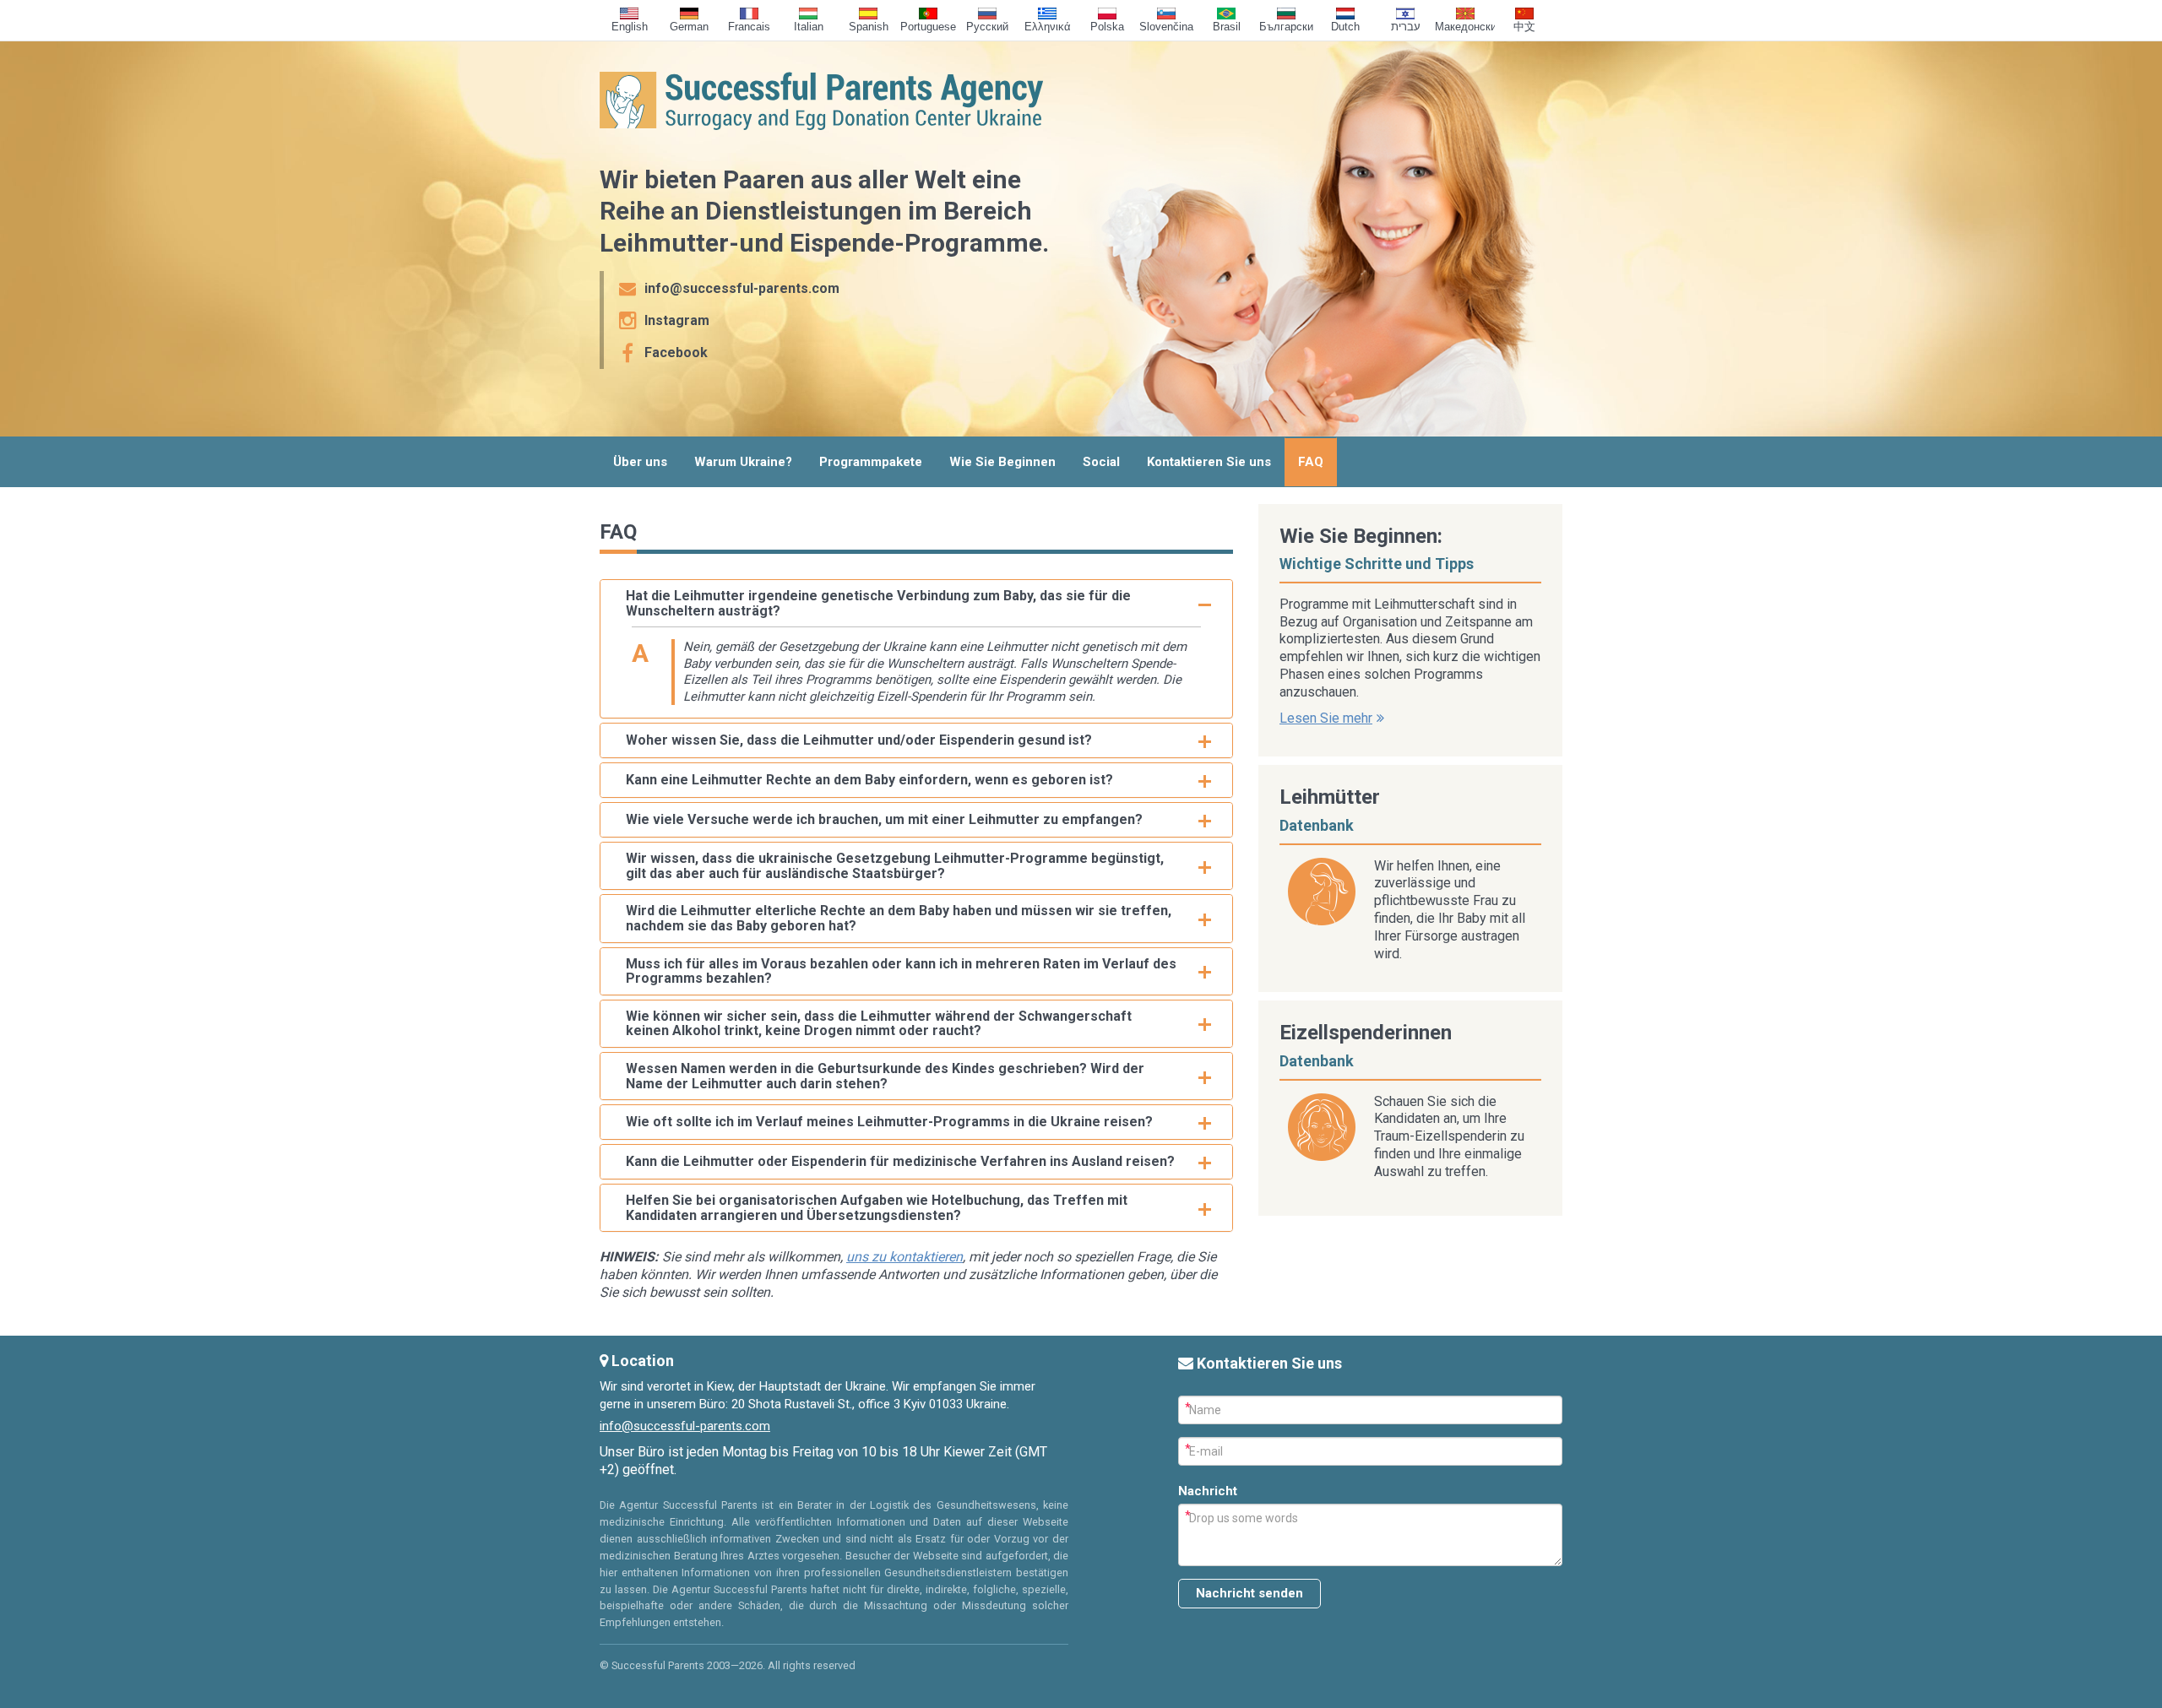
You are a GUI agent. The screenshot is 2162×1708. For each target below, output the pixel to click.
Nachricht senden (1249, 1593)
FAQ (1311, 462)
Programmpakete (871, 462)
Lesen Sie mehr (1326, 718)
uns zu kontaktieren (904, 1257)
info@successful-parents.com (685, 1426)
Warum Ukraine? (743, 462)
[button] (916, 603)
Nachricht (1208, 1491)
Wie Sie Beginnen (1002, 462)
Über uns (640, 462)
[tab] (916, 603)
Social (1101, 462)
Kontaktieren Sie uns (1209, 462)
